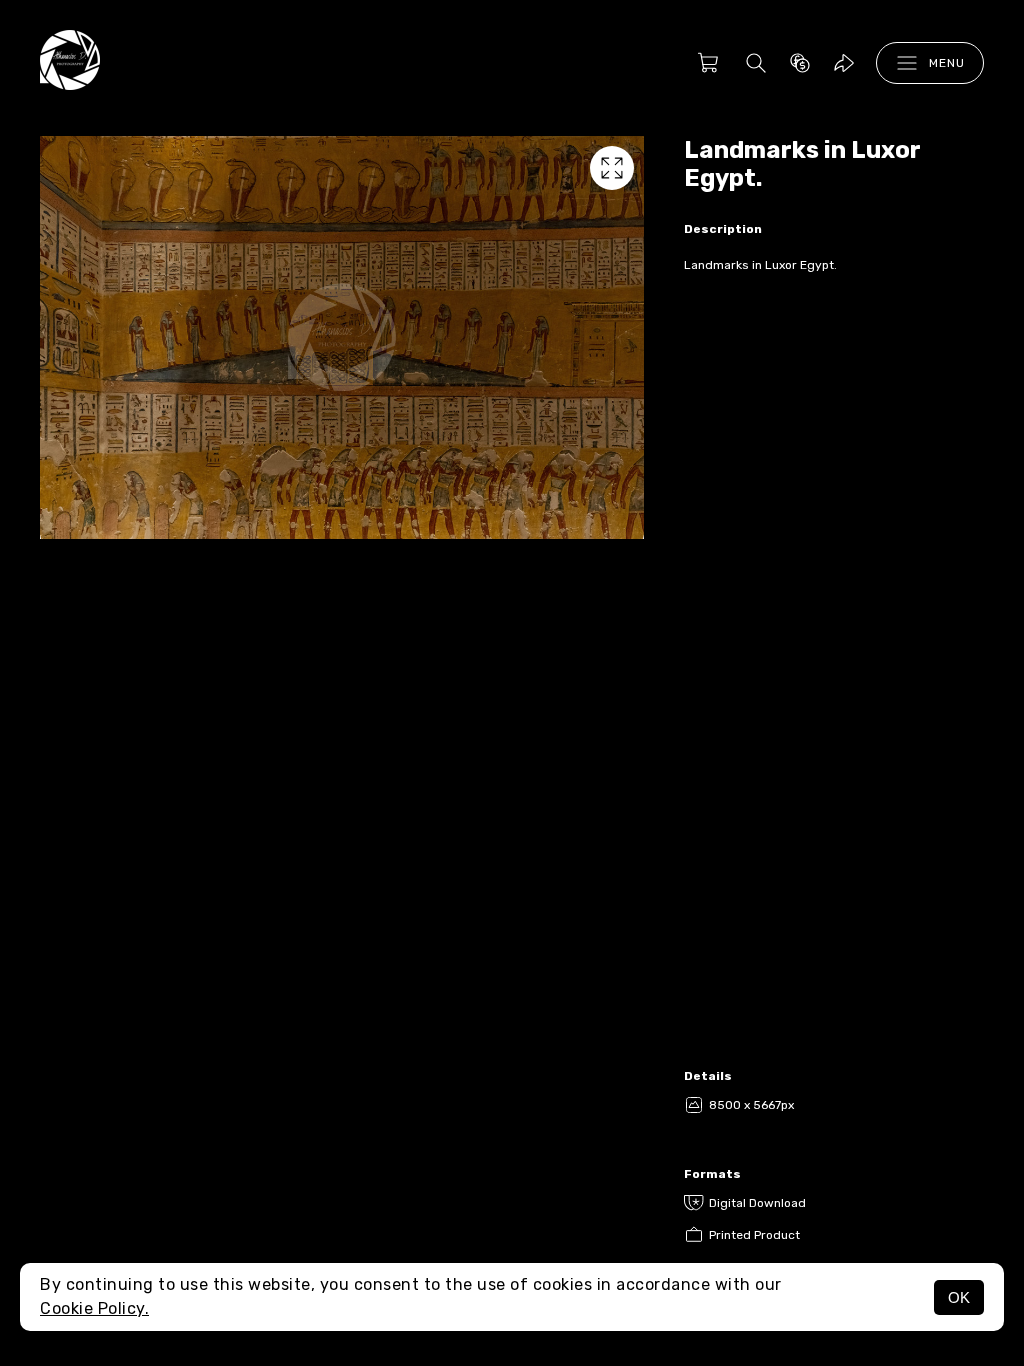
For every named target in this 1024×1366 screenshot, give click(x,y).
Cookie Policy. (94, 1308)
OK (959, 1297)
